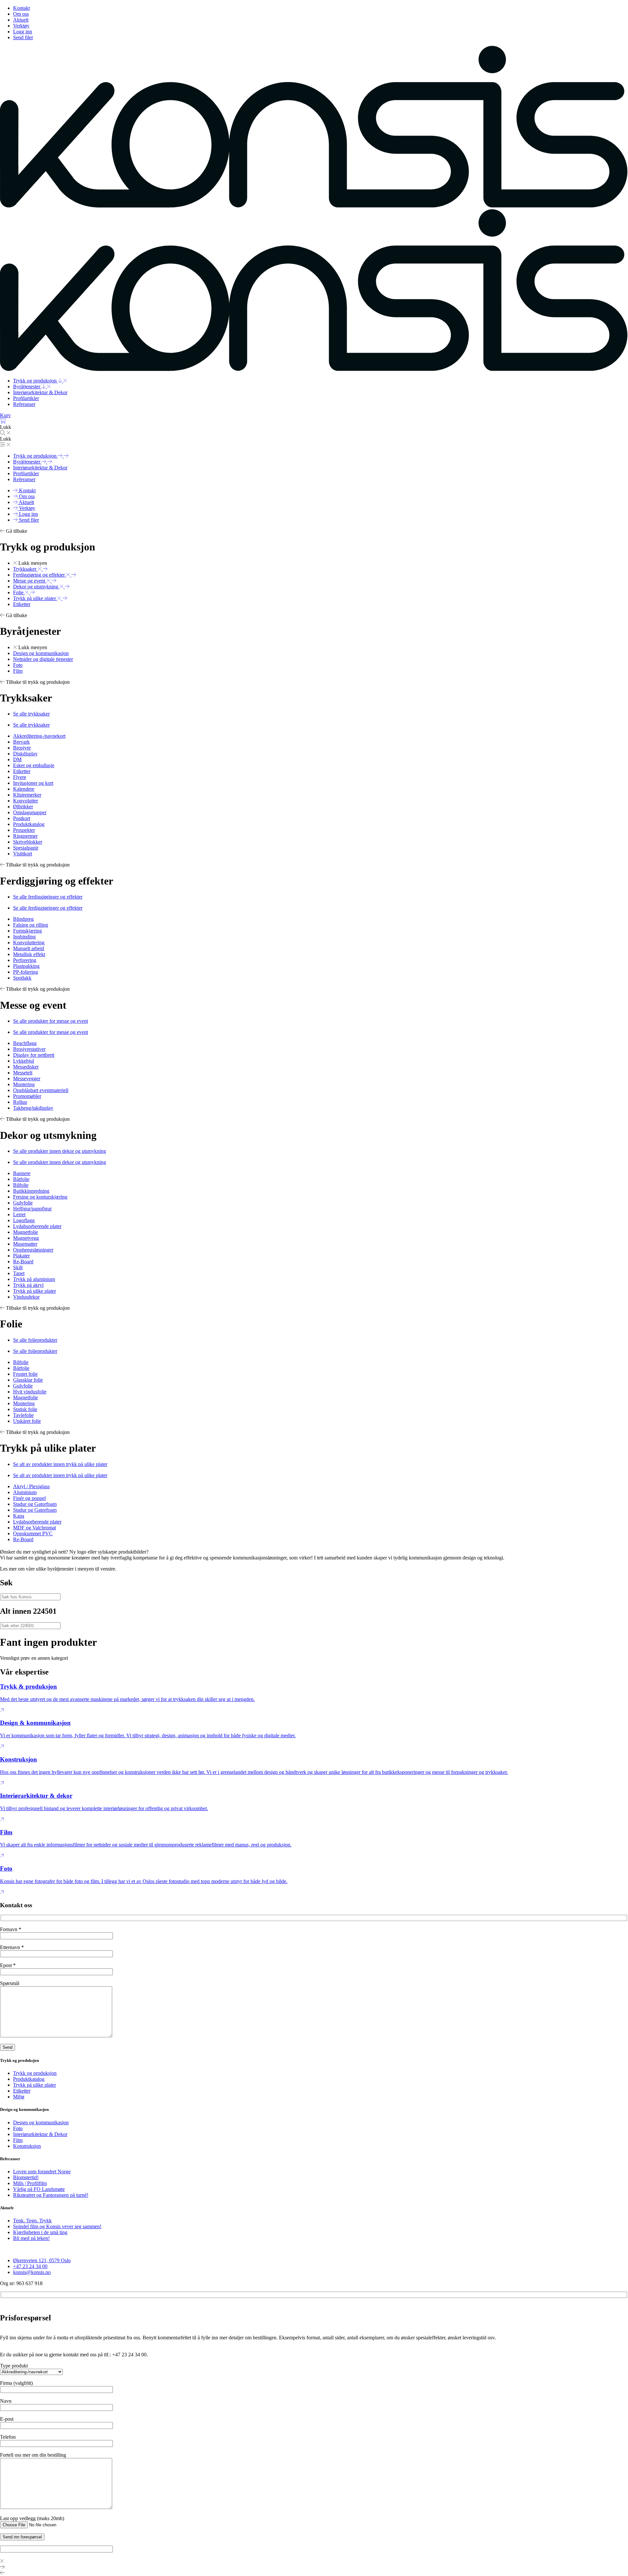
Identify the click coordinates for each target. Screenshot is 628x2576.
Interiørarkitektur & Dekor (40, 2134)
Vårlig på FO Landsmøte (39, 2189)
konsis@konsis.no (32, 2272)
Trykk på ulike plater (35, 2085)
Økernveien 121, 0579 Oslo (42, 2260)
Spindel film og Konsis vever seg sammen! (57, 2226)
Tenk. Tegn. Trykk (32, 2221)
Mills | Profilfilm (30, 2183)
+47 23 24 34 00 (30, 2266)
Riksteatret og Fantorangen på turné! (51, 2195)
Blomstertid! (26, 2177)
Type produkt (14, 2366)
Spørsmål (10, 1983)
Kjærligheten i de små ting (40, 2232)
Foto (18, 2128)
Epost (8, 1965)
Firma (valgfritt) (16, 2383)
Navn (6, 2401)
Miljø (19, 2097)
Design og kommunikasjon (41, 2122)
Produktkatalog (29, 2079)
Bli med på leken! (31, 2238)
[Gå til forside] (314, 206)
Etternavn (12, 1947)
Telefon (8, 2437)
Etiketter (22, 2091)
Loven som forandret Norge (42, 2172)
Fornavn (11, 1929)
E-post (7, 2419)
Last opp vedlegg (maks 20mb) (32, 2518)
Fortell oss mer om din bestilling (33, 2455)
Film (18, 2140)
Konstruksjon (27, 2146)
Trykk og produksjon (35, 2073)
